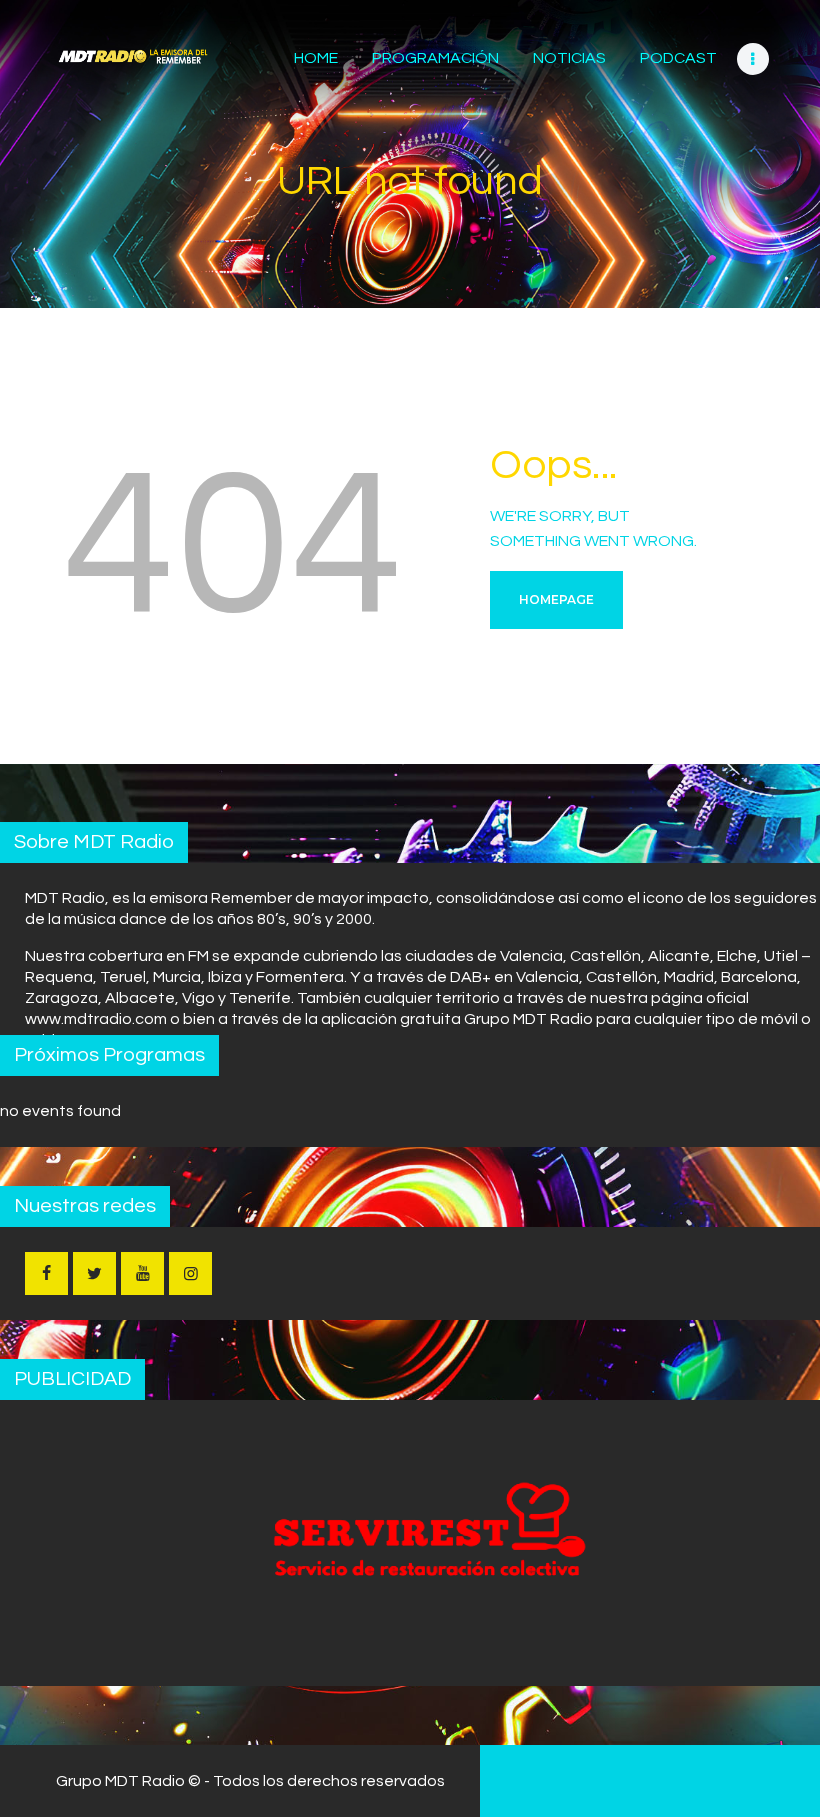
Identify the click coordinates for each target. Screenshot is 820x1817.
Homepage (556, 599)
